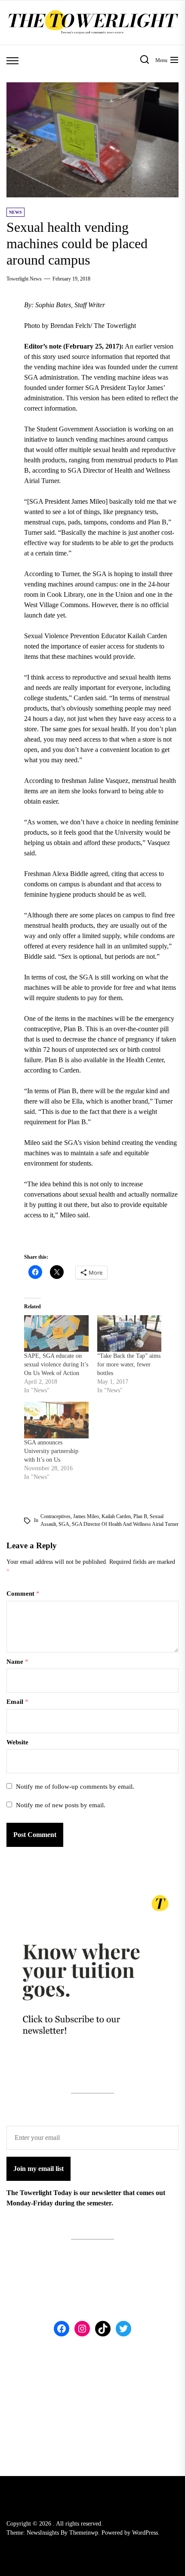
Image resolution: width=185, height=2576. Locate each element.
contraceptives (55, 1516)
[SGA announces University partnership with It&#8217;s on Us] (56, 1420)
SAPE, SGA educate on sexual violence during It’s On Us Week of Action (56, 1364)
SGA (64, 1524)
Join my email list (39, 2169)
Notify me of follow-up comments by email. (75, 1787)
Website (17, 1742)
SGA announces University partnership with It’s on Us (51, 1451)
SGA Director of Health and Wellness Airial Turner (125, 1524)
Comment (23, 1594)
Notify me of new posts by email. (61, 1805)
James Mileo (86, 1516)
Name (17, 1662)
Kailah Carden (116, 1516)
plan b (140, 1516)
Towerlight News (24, 279)
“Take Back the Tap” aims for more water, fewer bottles (129, 1364)
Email (17, 1702)
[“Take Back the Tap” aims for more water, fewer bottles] (129, 1333)
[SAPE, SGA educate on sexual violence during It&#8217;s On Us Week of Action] (56, 1333)
